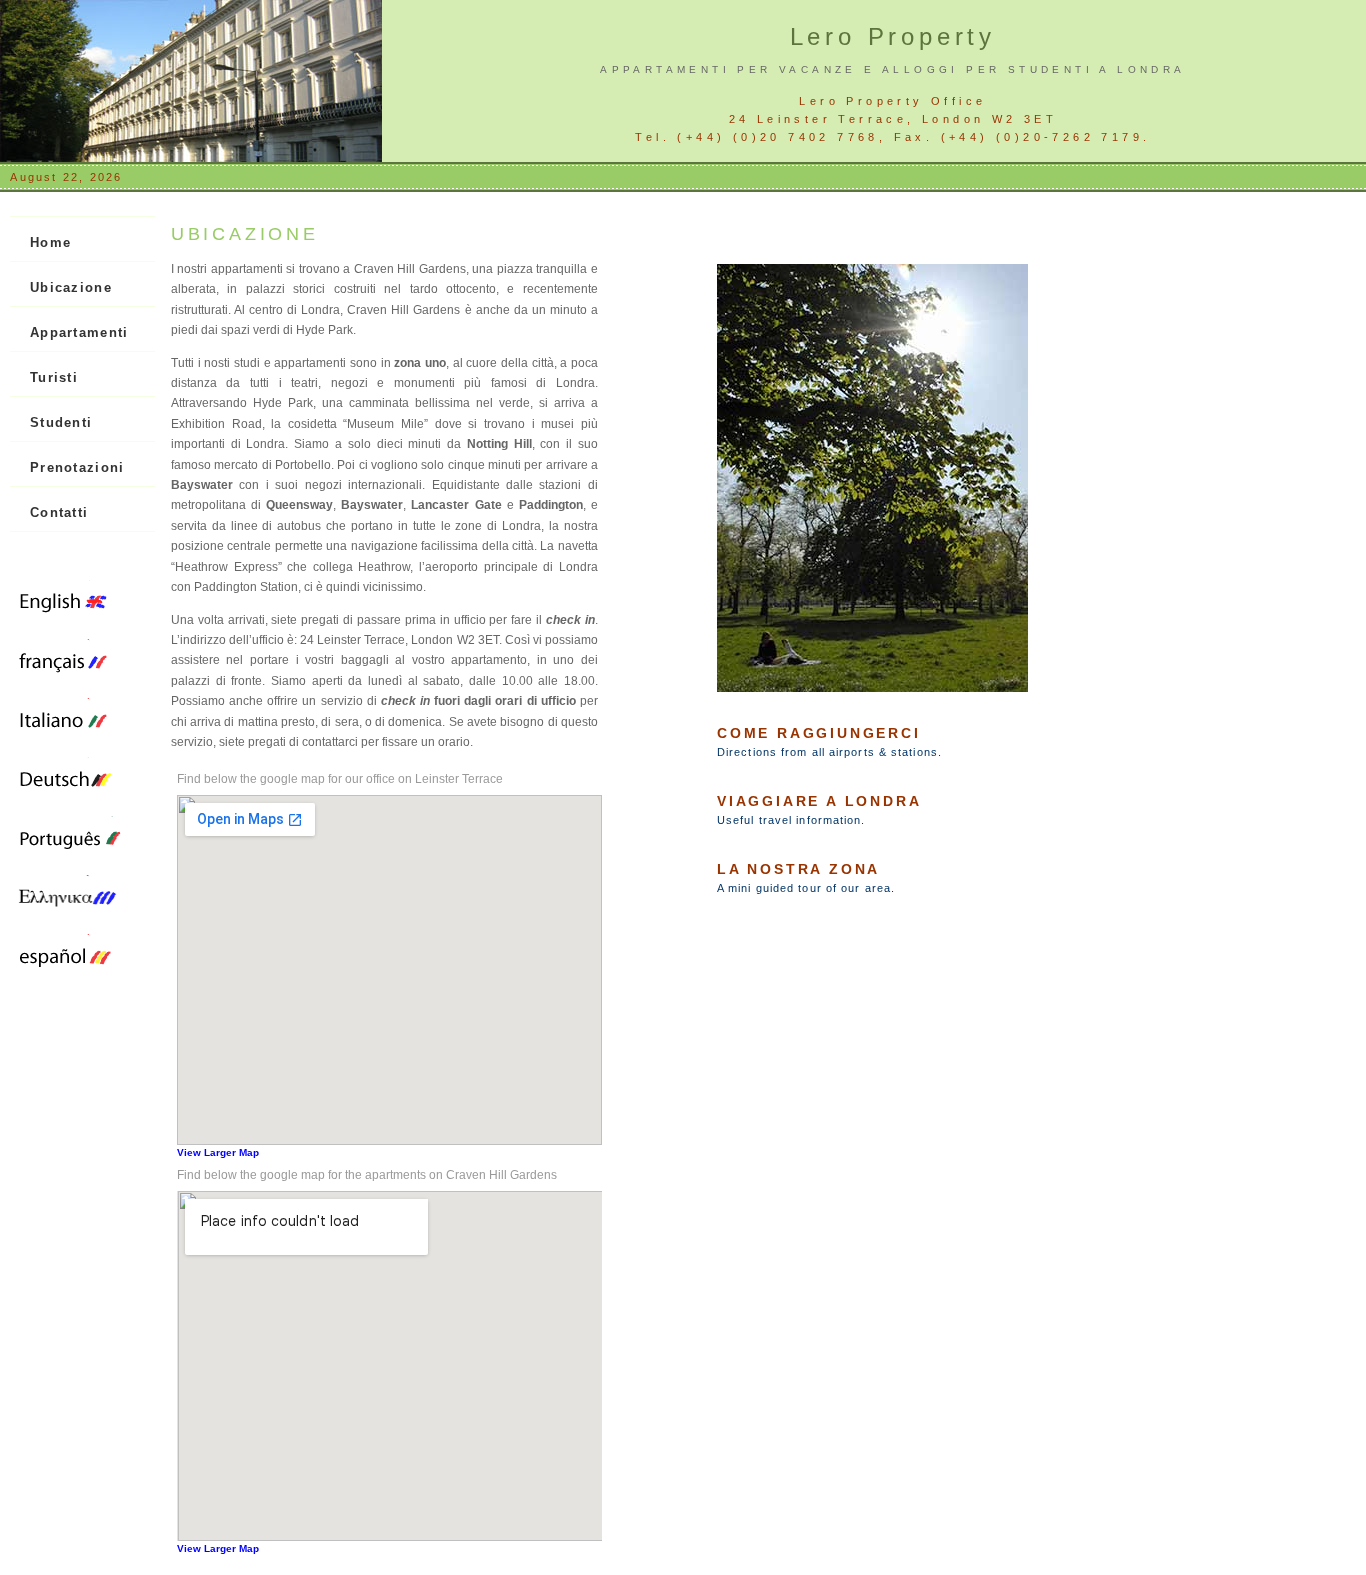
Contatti (59, 512)
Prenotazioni (77, 467)
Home (50, 242)
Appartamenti (79, 332)
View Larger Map (218, 1152)
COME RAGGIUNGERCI (819, 733)
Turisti (54, 377)
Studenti (61, 422)
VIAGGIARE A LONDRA (819, 801)
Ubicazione (71, 287)
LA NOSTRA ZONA (798, 869)
